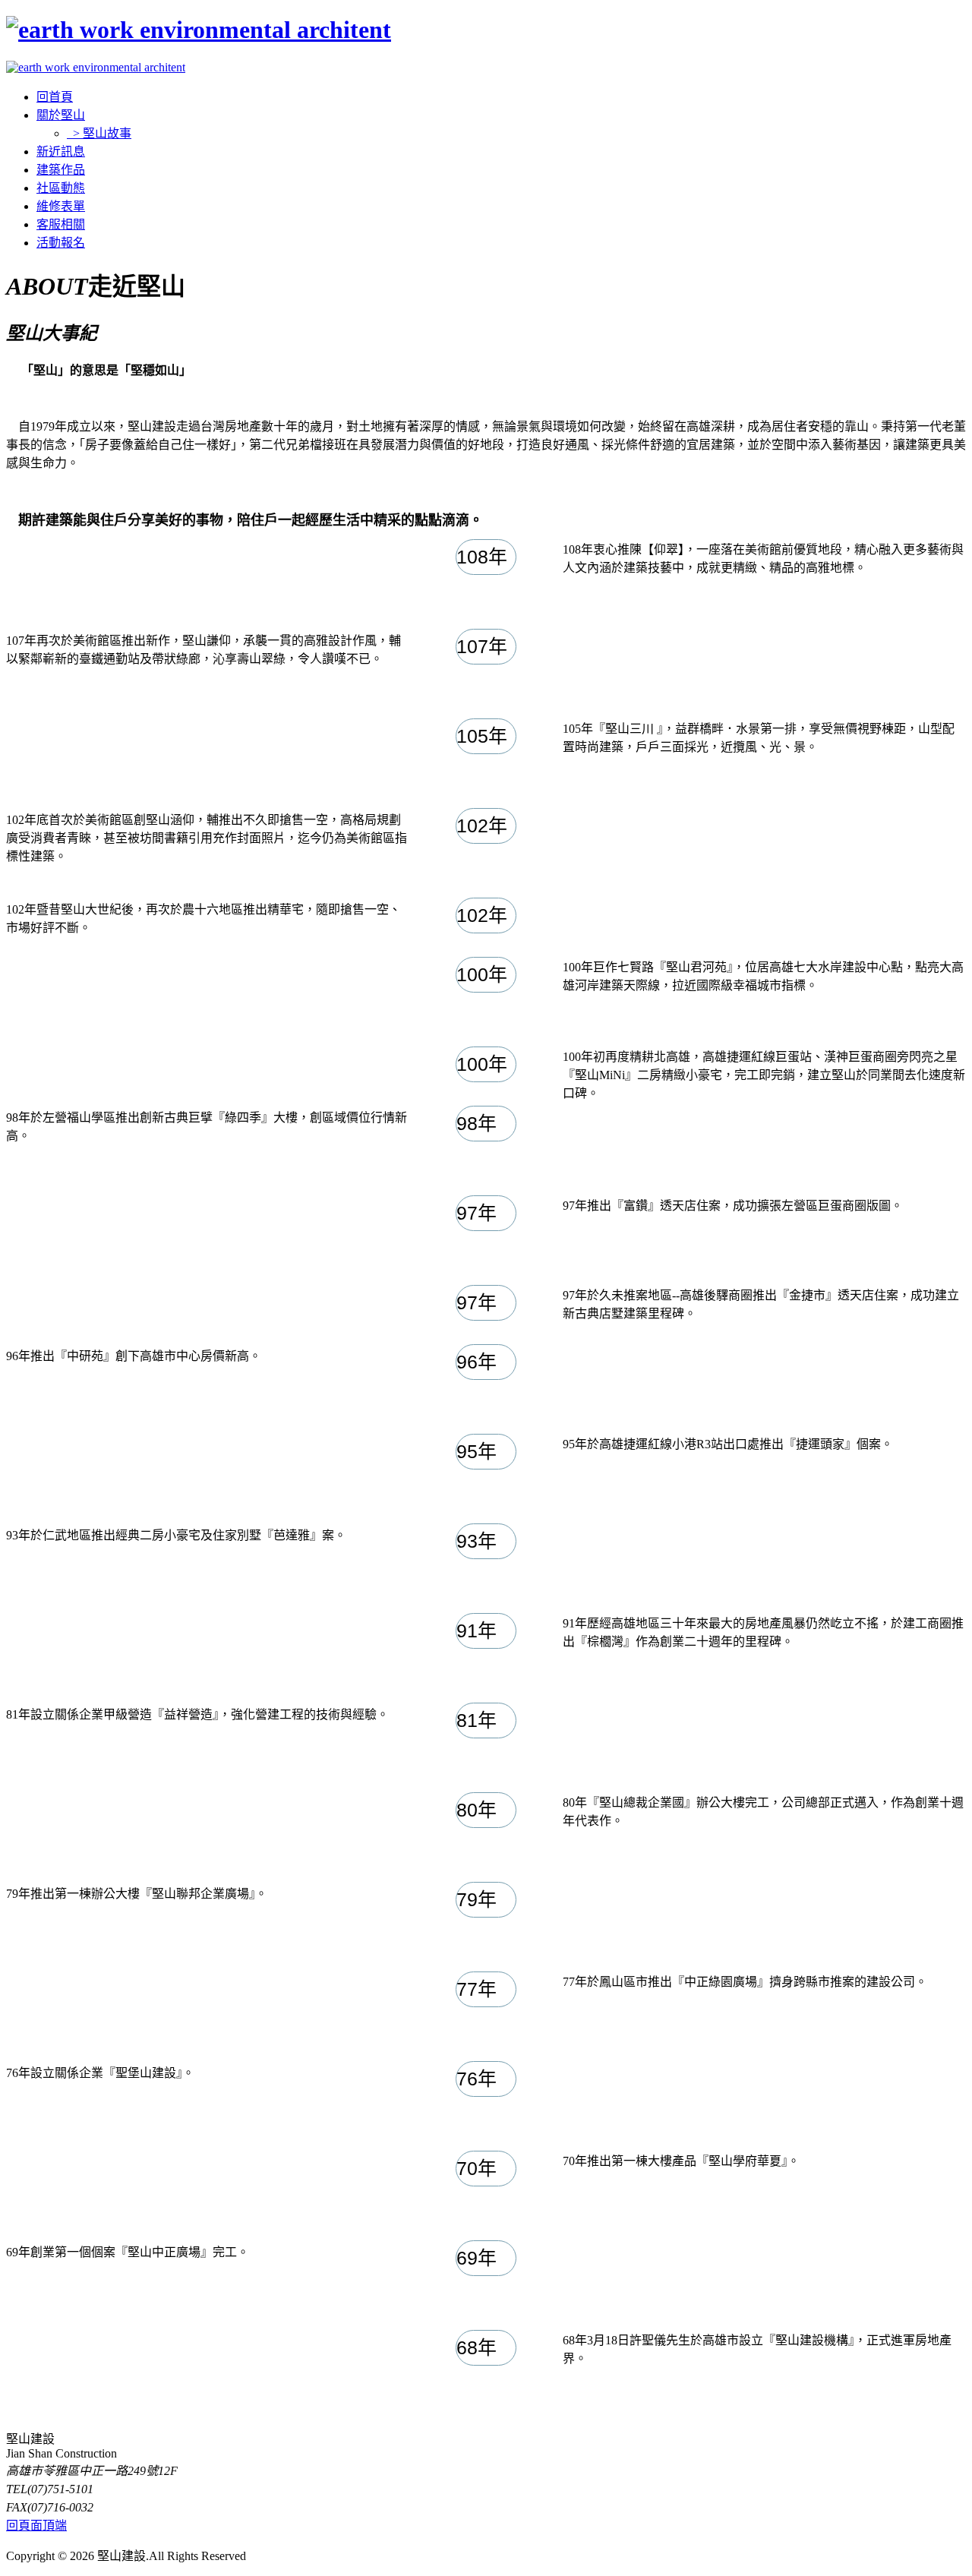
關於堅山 (61, 115)
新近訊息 (61, 152)
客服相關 (61, 224)
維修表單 (61, 206)
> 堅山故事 (99, 133)
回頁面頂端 (36, 2525)
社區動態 (61, 188)
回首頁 (55, 97)
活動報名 (61, 243)
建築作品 (61, 170)
